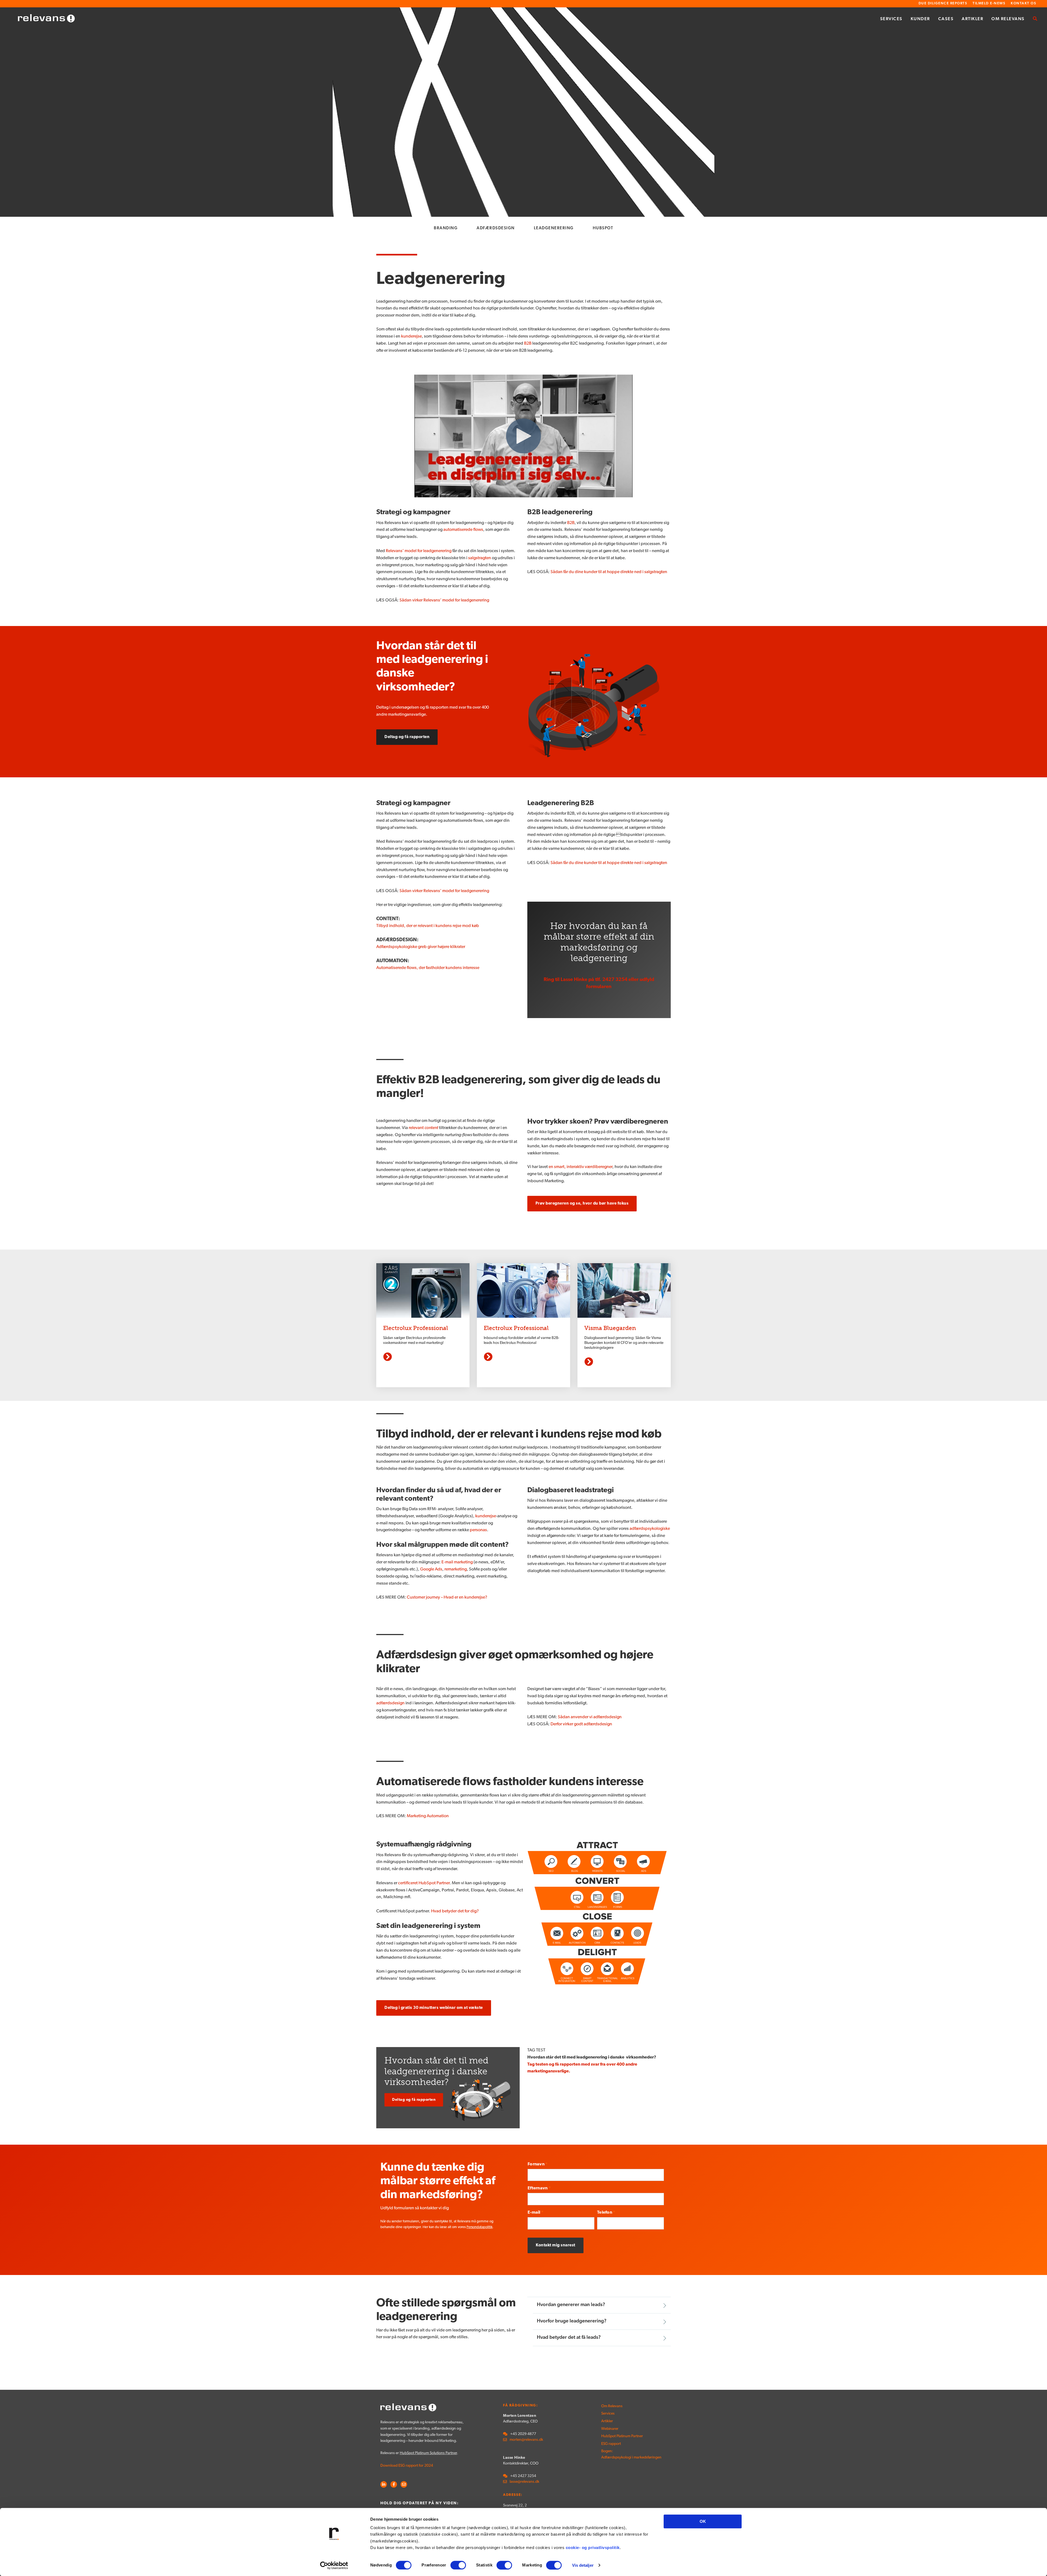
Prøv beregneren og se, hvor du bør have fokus (582, 1204)
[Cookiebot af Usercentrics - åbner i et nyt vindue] (334, 2565)
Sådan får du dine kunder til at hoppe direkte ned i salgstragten (609, 572)
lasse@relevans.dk (524, 2482)
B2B (528, 344)
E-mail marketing (458, 1562)
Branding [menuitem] (446, 228)
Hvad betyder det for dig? (455, 1911)
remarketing (456, 1569)
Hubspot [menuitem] (603, 228)
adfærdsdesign (391, 1703)
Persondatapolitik (479, 2227)
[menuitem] (1035, 19)
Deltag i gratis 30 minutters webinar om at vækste (434, 2008)
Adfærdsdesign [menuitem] (496, 228)
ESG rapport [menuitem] (611, 2444)
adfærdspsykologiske (650, 1529)
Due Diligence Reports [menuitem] (943, 3)
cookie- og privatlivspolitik (593, 2548)
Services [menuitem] (891, 19)
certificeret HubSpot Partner (424, 1883)
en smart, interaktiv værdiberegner (580, 1167)
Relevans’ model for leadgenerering (419, 551)
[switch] (458, 2565)
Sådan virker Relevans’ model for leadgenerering (444, 600)
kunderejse (411, 336)
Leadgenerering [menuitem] (554, 228)
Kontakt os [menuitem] (1023, 3)
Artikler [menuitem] (972, 19)
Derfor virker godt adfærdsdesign (581, 1724)
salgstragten (480, 558)
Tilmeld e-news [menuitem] (989, 3)
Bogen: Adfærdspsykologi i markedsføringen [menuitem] (620, 2454)
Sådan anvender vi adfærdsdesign (590, 1717)
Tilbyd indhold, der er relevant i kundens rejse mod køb (428, 926)
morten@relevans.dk (526, 2440)
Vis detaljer (583, 2565)
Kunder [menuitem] (920, 19)
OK (703, 2521)
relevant (423, 1128)
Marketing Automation (427, 1816)
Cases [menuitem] (946, 19)
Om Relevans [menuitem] (1008, 19)
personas (478, 1530)
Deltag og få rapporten (407, 737)
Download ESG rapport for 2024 (407, 2466)
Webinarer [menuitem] (610, 2429)
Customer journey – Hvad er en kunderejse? (447, 1597)
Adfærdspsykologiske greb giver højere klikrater (421, 947)
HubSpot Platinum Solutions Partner (428, 2453)
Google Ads (431, 1569)
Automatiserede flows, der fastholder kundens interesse (428, 968)
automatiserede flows (463, 530)
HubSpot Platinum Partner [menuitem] (620, 2436)
